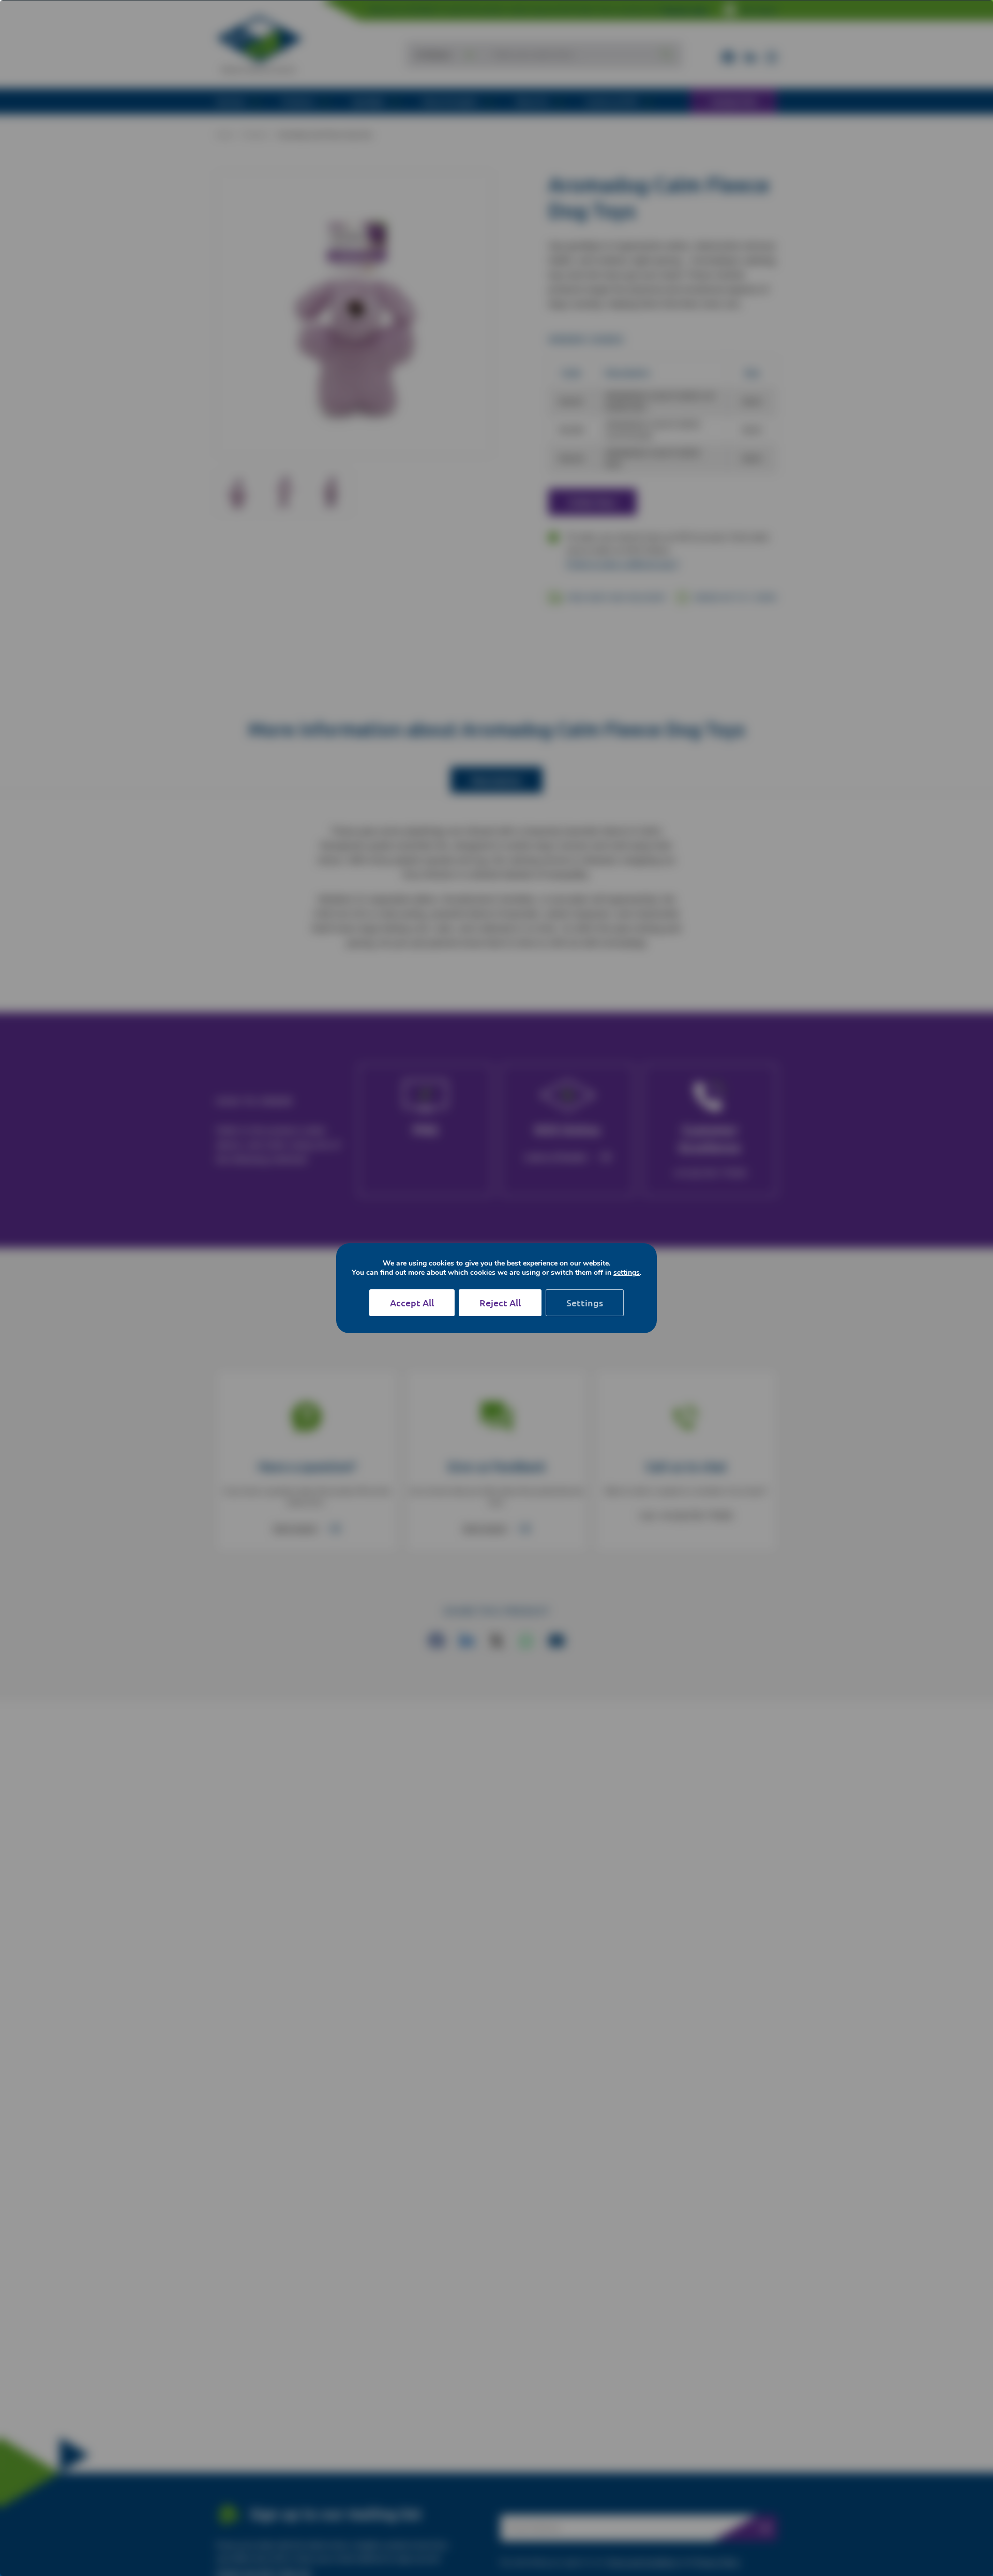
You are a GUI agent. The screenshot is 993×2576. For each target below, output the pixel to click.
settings (627, 1273)
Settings (585, 1302)
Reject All (500, 1302)
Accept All (412, 1302)
